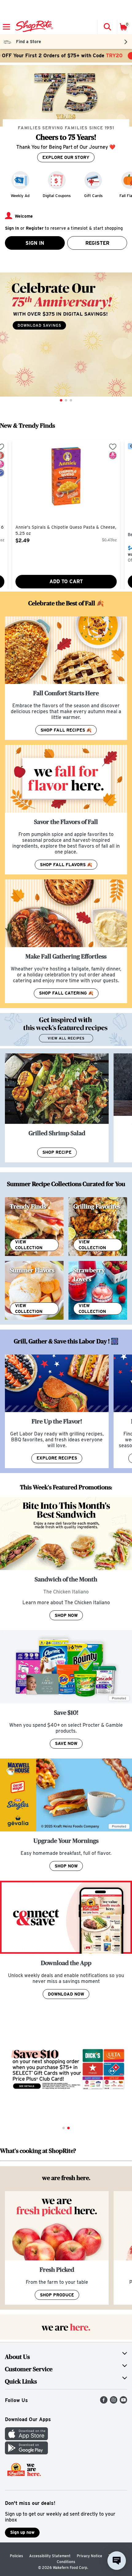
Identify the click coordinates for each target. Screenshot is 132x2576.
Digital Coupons (57, 196)
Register (97, 243)
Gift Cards (93, 196)
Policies (16, 2556)
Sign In (35, 243)
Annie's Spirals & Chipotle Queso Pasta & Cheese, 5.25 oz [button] (66, 530)
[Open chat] (117, 2561)
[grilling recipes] (98, 1227)
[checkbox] (113, 447)
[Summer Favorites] (34, 1290)
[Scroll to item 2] (66, 400)
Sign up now (22, 2532)
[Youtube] (123, 2402)
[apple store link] (26, 2439)
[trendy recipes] (34, 1227)
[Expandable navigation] (6, 27)
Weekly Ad (20, 196)
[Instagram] (114, 2402)
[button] (107, 27)
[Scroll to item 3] (71, 400)
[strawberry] (98, 1290)
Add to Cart (66, 581)
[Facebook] (104, 2402)
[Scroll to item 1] (61, 400)
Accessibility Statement (50, 2556)
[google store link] (26, 2453)
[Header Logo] (33, 27)
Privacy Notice (89, 2556)
